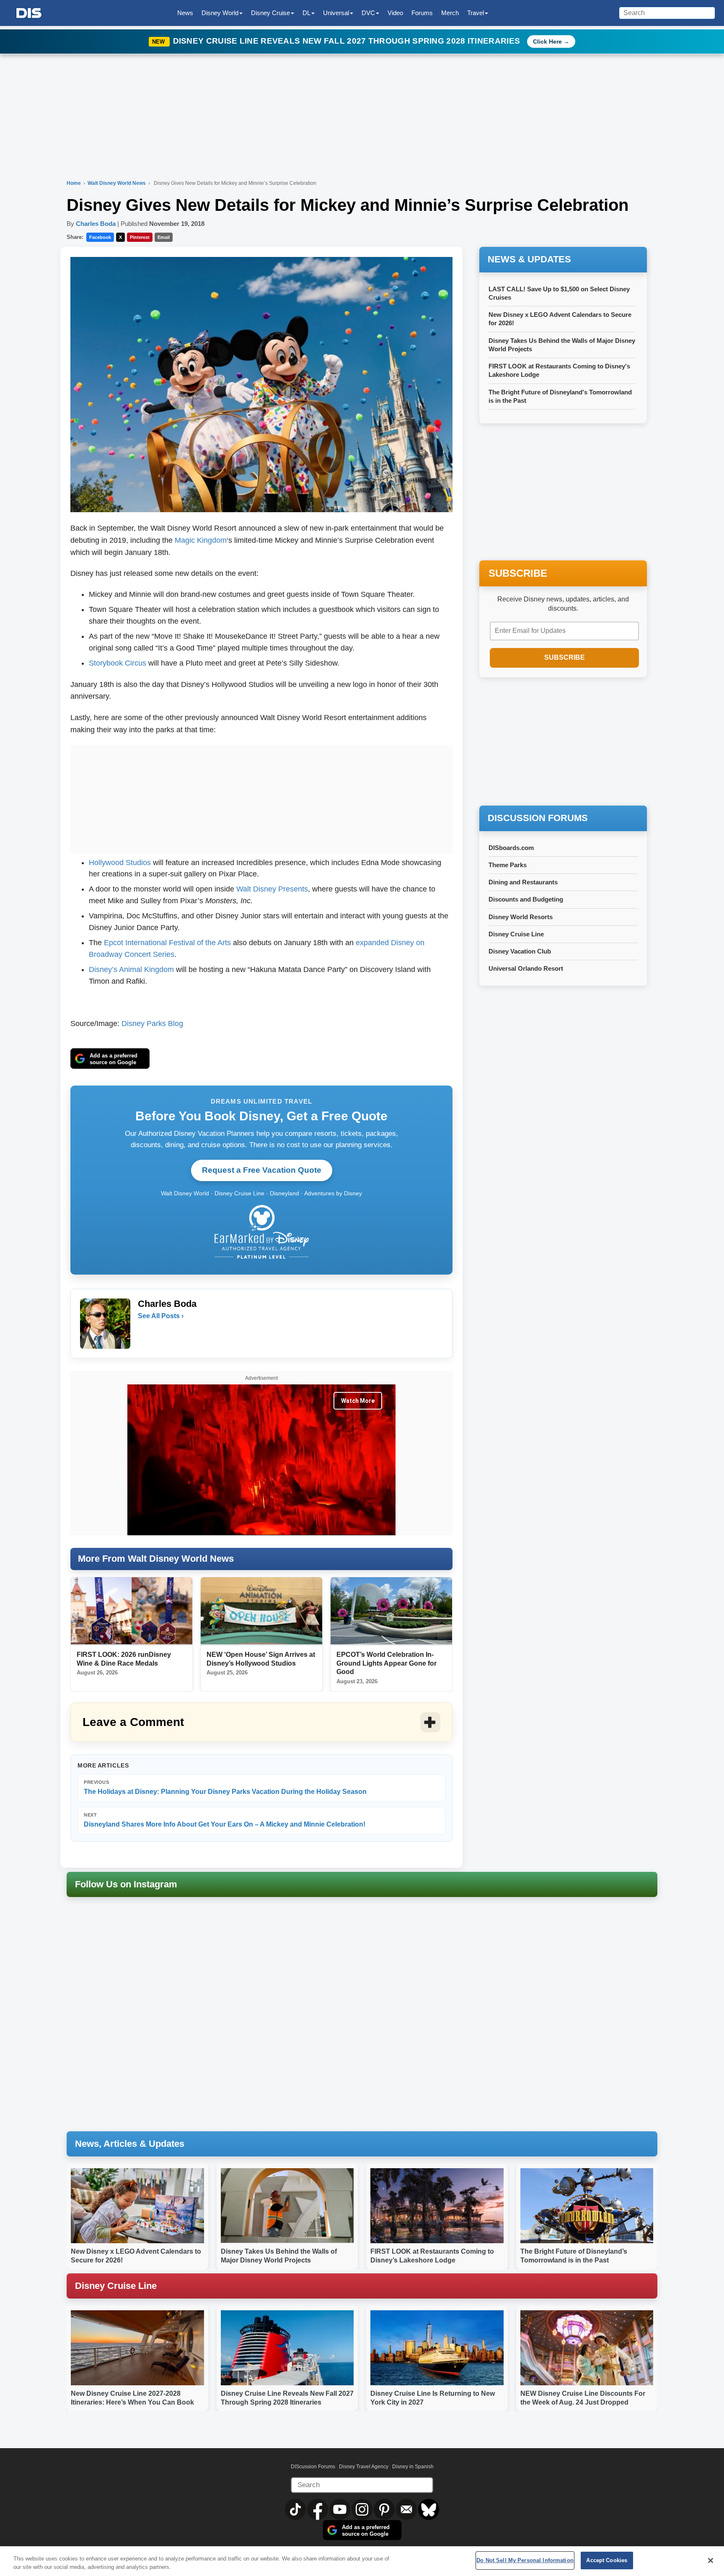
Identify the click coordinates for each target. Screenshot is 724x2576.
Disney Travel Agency (364, 2467)
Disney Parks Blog (152, 1024)
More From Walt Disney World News (156, 1559)
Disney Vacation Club (520, 951)
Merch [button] (450, 13)
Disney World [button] (220, 13)
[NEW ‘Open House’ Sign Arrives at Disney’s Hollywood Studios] (261, 1611)
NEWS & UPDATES (529, 259)
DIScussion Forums (313, 2467)
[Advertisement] (261, 798)
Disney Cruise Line (516, 934)
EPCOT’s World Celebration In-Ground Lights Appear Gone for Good (387, 1663)
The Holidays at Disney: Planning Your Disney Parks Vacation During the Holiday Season (225, 1787)
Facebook (100, 237)
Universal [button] (336, 13)
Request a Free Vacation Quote (262, 1170)
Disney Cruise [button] (270, 13)
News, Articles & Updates (130, 2144)
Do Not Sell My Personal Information (525, 2560)
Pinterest (140, 237)
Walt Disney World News (117, 183)
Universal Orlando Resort (526, 968)
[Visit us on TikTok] (296, 2509)
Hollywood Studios (120, 863)
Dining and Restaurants (523, 882)
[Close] (711, 2560)
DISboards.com (511, 848)
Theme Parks (508, 865)
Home (74, 183)
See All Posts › (161, 1316)
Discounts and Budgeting (526, 899)
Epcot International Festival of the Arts (167, 943)
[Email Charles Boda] (145, 1333)
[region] (362, 2561)
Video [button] (395, 13)
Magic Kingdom (201, 540)
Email (164, 237)
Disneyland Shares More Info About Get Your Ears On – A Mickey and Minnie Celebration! (225, 1820)
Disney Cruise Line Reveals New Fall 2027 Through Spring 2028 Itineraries (348, 41)
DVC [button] (368, 13)
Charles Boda (96, 224)
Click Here (547, 41)
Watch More (358, 1401)
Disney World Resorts (521, 917)
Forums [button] (422, 13)
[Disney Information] (29, 13)
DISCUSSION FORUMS (538, 818)
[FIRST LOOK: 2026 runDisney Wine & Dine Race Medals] (132, 1611)
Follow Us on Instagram (126, 1884)
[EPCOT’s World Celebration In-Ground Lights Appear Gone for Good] (391, 1611)
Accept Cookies (607, 2560)
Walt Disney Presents (272, 889)
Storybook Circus (118, 663)
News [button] (185, 13)
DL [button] (306, 13)
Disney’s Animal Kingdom (131, 969)
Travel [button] (476, 13)
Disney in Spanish (413, 2467)
